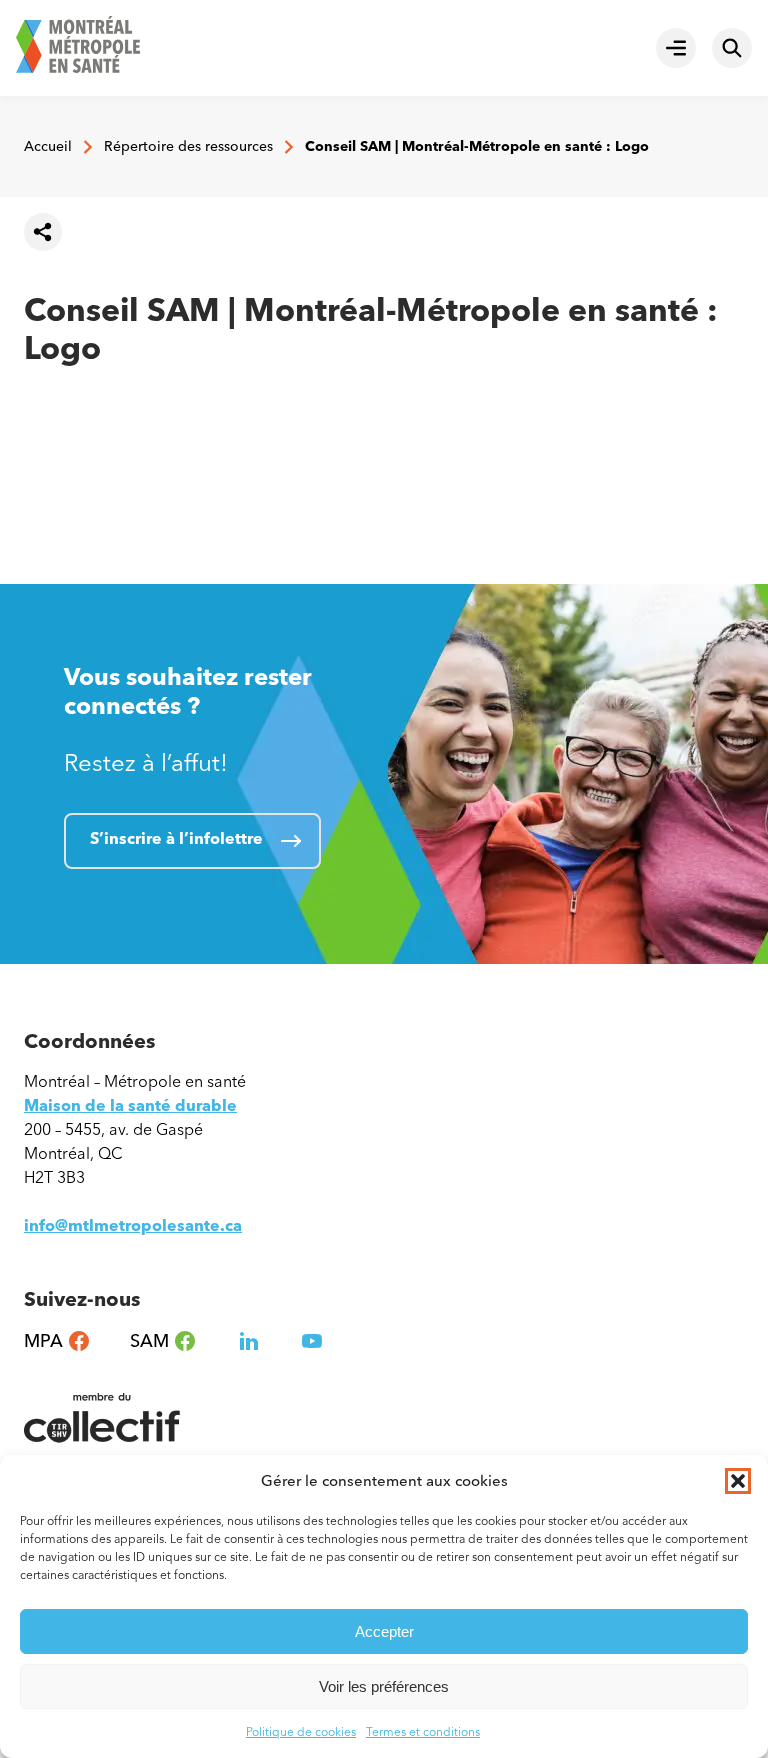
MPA (57, 1341)
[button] (738, 1481)
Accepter (384, 1631)
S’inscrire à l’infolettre (176, 838)
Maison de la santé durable (130, 1105)
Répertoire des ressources (188, 146)
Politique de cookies (301, 1732)
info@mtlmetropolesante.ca (133, 1225)
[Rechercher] (732, 48)
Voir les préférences (384, 1686)
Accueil (48, 146)
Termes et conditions (423, 1732)
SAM (163, 1341)
